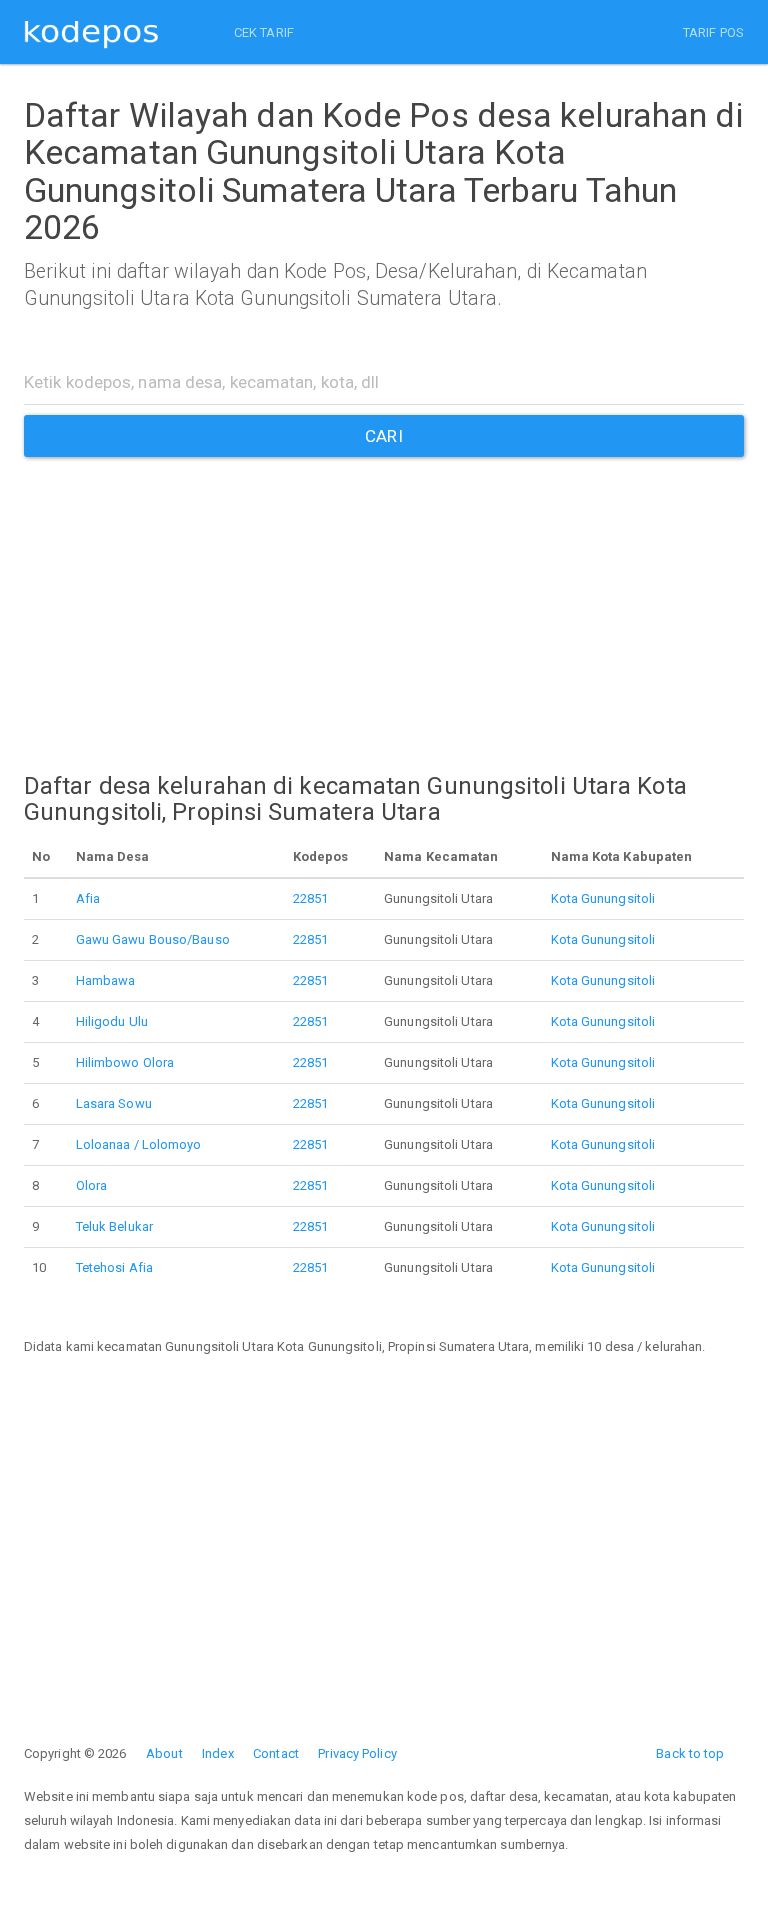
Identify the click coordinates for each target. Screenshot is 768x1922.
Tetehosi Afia (114, 1267)
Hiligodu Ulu (112, 1021)
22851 (311, 898)
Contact (276, 1753)
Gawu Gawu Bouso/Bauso (153, 939)
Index (218, 1753)
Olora (92, 1185)
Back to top (690, 1753)
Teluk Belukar (114, 1226)
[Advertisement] (384, 597)
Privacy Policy (357, 1753)
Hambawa (106, 980)
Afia (88, 898)
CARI (383, 436)
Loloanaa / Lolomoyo (139, 1144)
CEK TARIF (264, 32)
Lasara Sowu (114, 1103)
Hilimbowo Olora (125, 1062)
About (164, 1753)
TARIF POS (713, 32)
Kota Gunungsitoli (603, 898)
